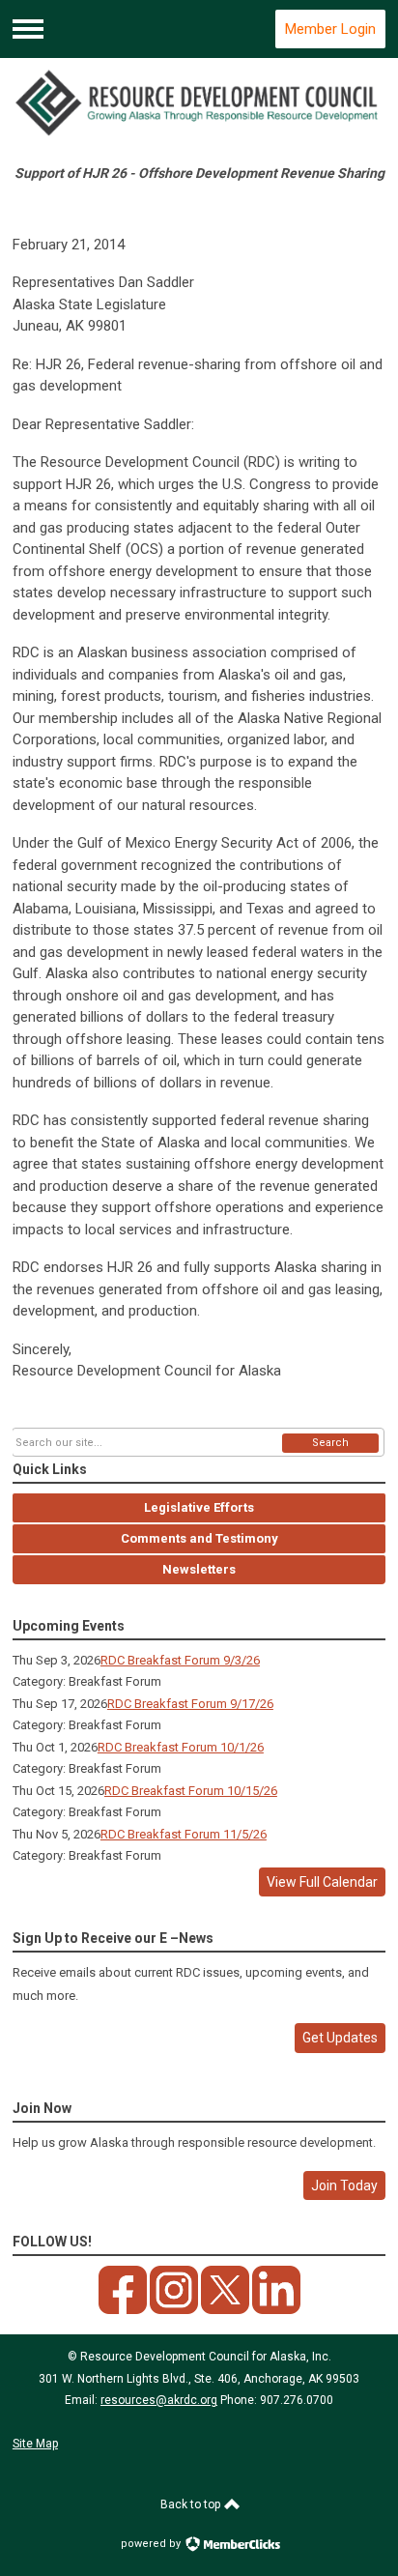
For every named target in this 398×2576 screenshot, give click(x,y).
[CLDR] (199, 103)
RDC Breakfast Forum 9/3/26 (180, 1660)
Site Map (35, 2444)
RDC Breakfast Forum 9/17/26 (190, 1704)
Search (330, 1443)
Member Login (330, 29)
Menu (28, 29)
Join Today (344, 2185)
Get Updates (340, 2038)
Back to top (192, 2504)
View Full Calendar (322, 1882)
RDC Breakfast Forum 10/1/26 (181, 1747)
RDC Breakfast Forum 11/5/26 (184, 1834)
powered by (152, 2544)
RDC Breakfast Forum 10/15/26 (191, 1791)
